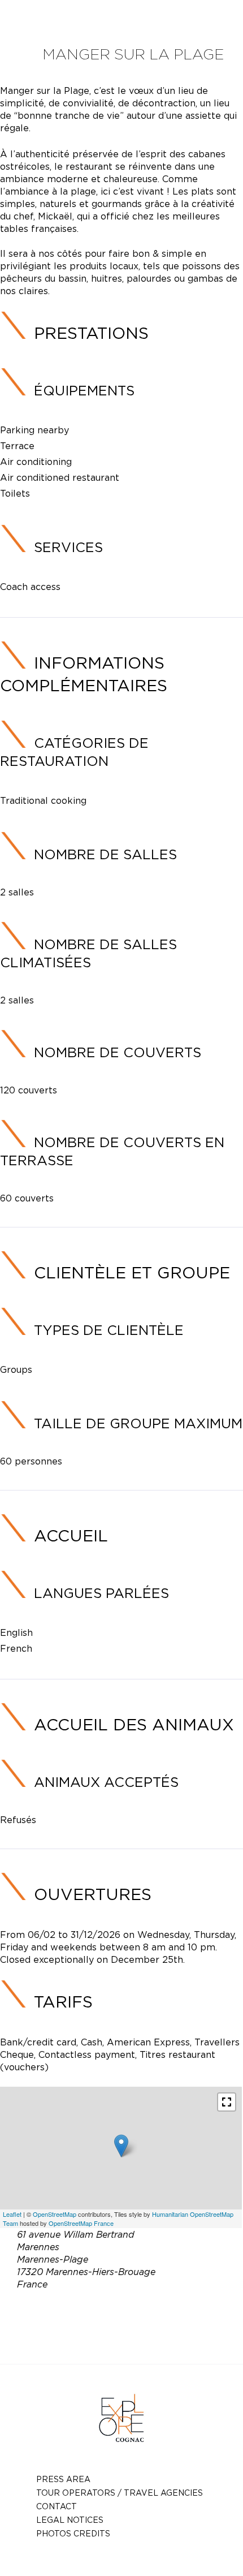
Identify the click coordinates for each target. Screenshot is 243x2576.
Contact (57, 2506)
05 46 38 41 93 (150, 2311)
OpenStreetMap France (81, 2223)
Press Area (63, 2479)
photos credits (73, 2533)
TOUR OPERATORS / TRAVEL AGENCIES (120, 2493)
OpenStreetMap (55, 2214)
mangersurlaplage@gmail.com (138, 2324)
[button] (227, 2102)
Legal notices (70, 2520)
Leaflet (12, 2214)
